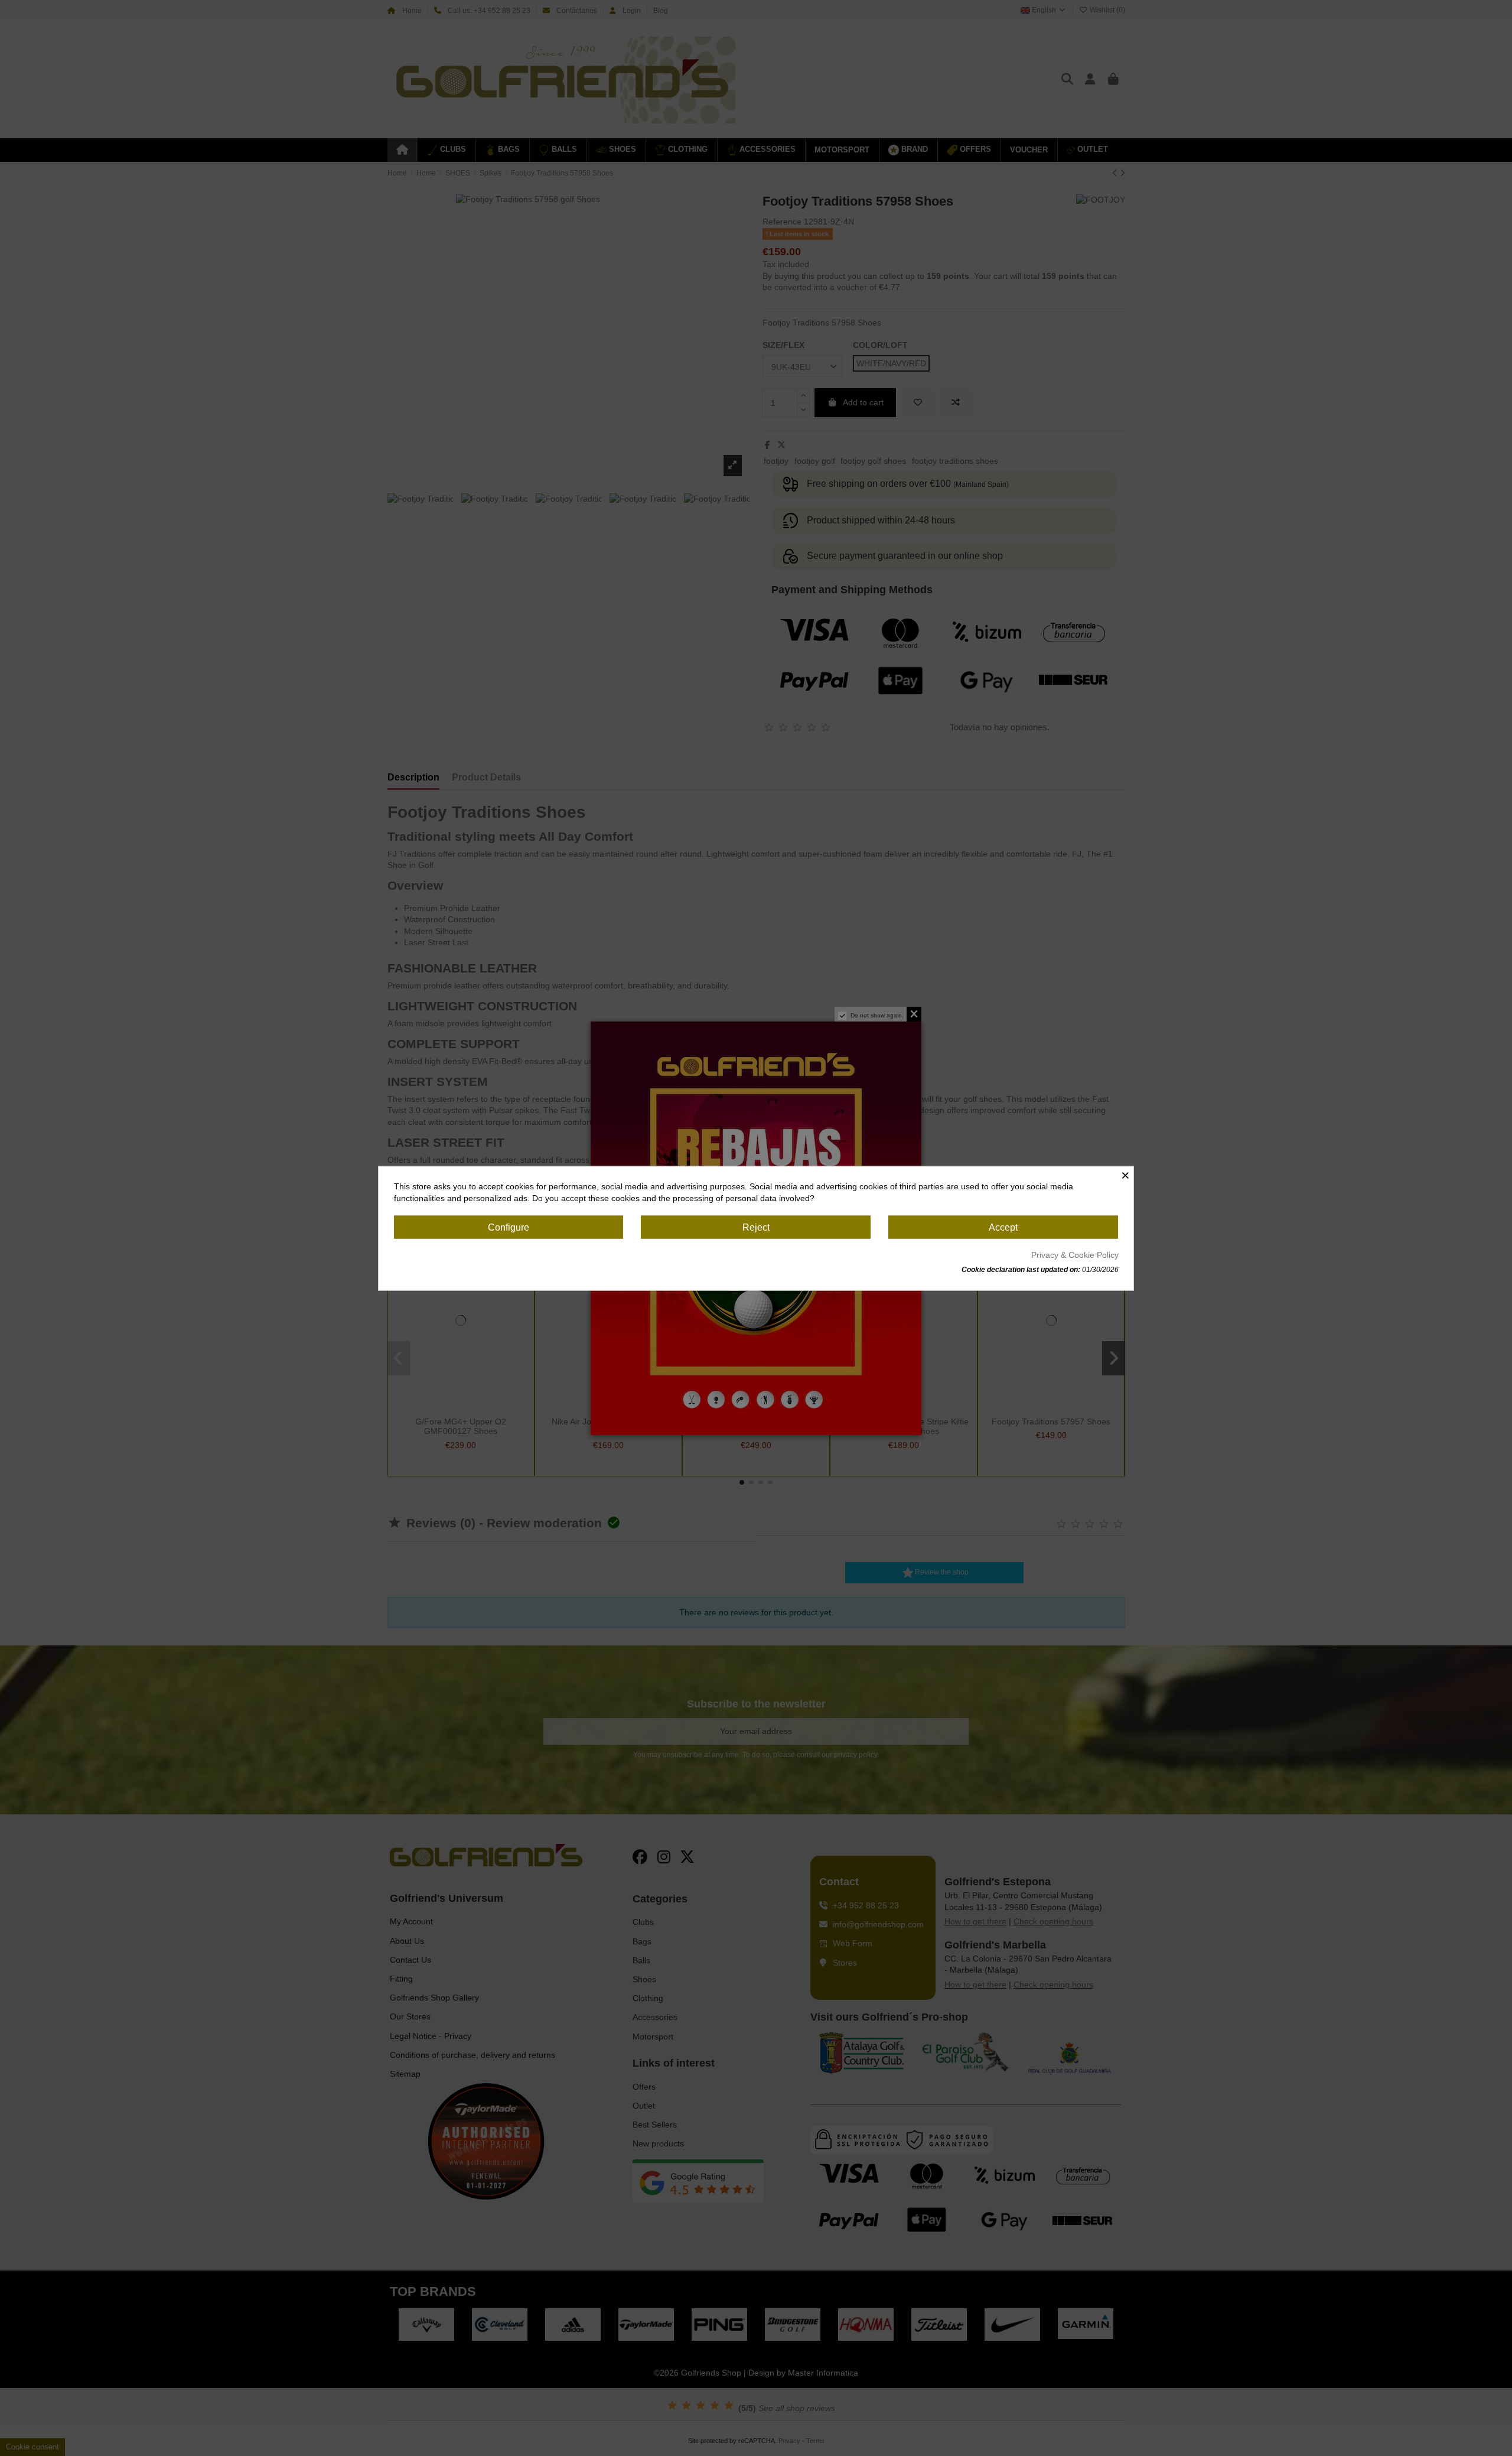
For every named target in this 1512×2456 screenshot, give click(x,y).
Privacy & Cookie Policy (1075, 1254)
